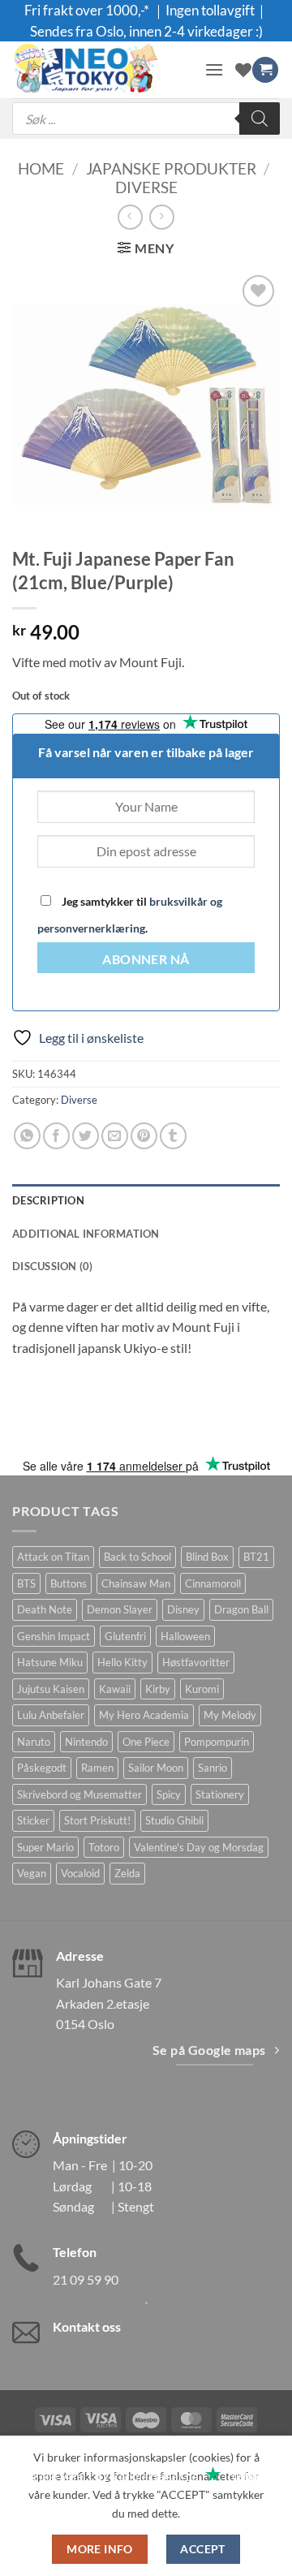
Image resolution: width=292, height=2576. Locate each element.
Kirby (158, 1689)
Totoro (104, 1847)
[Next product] (130, 217)
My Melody (230, 1715)
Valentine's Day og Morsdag (199, 1847)
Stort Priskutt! (97, 1820)
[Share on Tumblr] (173, 1136)
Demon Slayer (120, 1609)
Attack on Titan (53, 1557)
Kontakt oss (87, 2326)
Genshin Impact (54, 1636)
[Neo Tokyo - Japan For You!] (102, 70)
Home (41, 168)
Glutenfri (125, 1636)
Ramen (97, 1768)
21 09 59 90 (86, 2279)
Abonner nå (146, 959)
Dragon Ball (241, 1609)
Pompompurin (217, 1742)
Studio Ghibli (174, 1820)
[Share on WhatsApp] (27, 1136)
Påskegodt (42, 1768)
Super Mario (45, 1847)
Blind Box (207, 1557)
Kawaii (115, 1689)
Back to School (137, 1557)
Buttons (69, 1583)
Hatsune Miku (50, 1662)
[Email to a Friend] (115, 1136)
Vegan (32, 1873)
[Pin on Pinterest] (144, 1136)
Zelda (127, 1873)
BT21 (256, 1557)
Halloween (185, 1636)
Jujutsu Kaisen (51, 1689)
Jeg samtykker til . (130, 915)
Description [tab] (48, 1200)
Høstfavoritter (196, 1662)
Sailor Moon (156, 1768)
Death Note (45, 1609)
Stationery (220, 1794)
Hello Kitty (122, 1662)
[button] (214, 69)
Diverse (146, 187)
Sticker (33, 1820)
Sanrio (213, 1768)
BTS (26, 1583)
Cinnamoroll (213, 1583)
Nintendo (86, 1742)
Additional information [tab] (86, 1234)
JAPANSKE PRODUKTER (171, 168)
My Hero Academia (144, 1715)
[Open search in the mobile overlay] (146, 118)
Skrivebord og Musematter (79, 1794)
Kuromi (202, 1689)
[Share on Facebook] (56, 1136)
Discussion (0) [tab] (53, 1266)
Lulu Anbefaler (51, 1715)
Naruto (34, 1742)
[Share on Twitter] (86, 1136)
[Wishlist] (243, 70)
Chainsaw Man (136, 1583)
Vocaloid (80, 1873)
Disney (183, 1609)
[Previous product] (162, 217)
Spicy (169, 1794)
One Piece (146, 1742)
